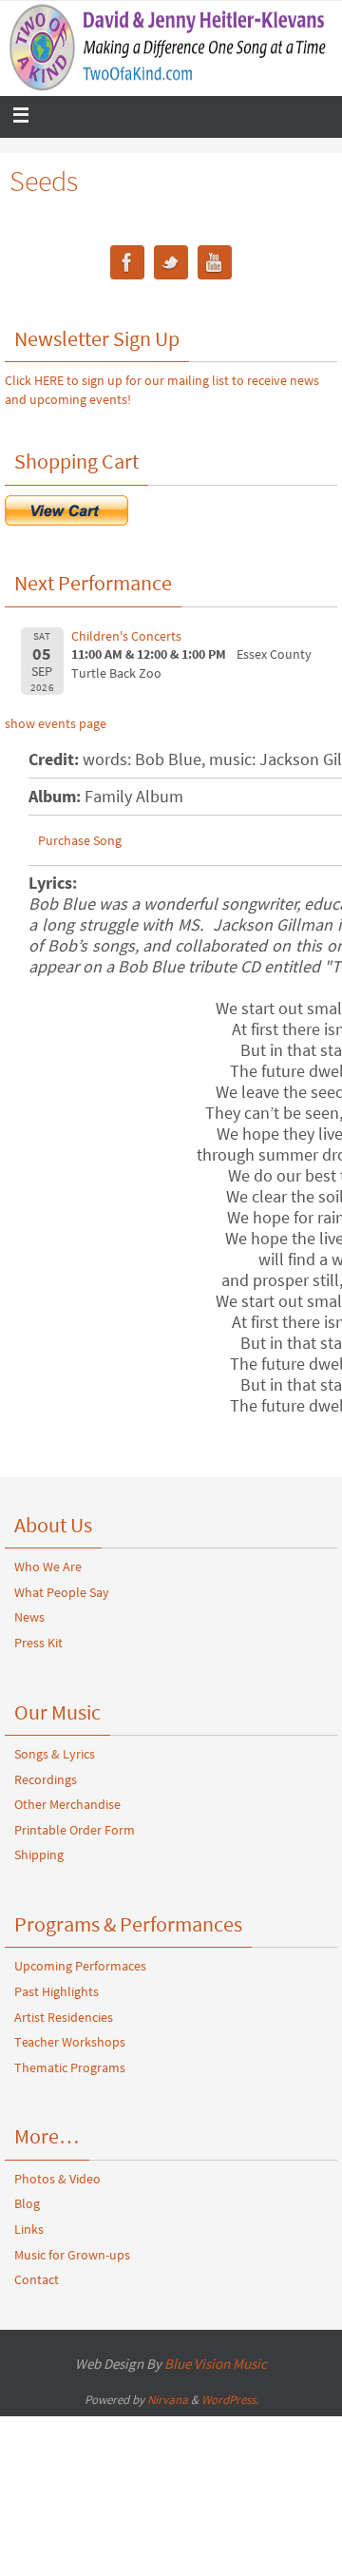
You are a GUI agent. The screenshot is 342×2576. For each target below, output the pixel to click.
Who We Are (48, 1567)
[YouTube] (215, 266)
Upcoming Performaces (80, 1966)
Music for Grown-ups (72, 2255)
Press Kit (38, 1643)
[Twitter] (171, 266)
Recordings (46, 1779)
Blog (27, 2203)
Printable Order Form (75, 1830)
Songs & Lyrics (55, 1754)
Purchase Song (80, 840)
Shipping (39, 1855)
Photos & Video (57, 2179)
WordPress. (230, 2400)
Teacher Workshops (70, 2042)
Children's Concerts (126, 636)
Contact (37, 2279)
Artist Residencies (64, 2017)
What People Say (62, 1592)
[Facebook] (127, 266)
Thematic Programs (70, 2067)
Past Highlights (57, 1991)
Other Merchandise (67, 1804)
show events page (56, 723)
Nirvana (168, 2400)
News (29, 1617)
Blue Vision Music (216, 2364)
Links (29, 2229)
